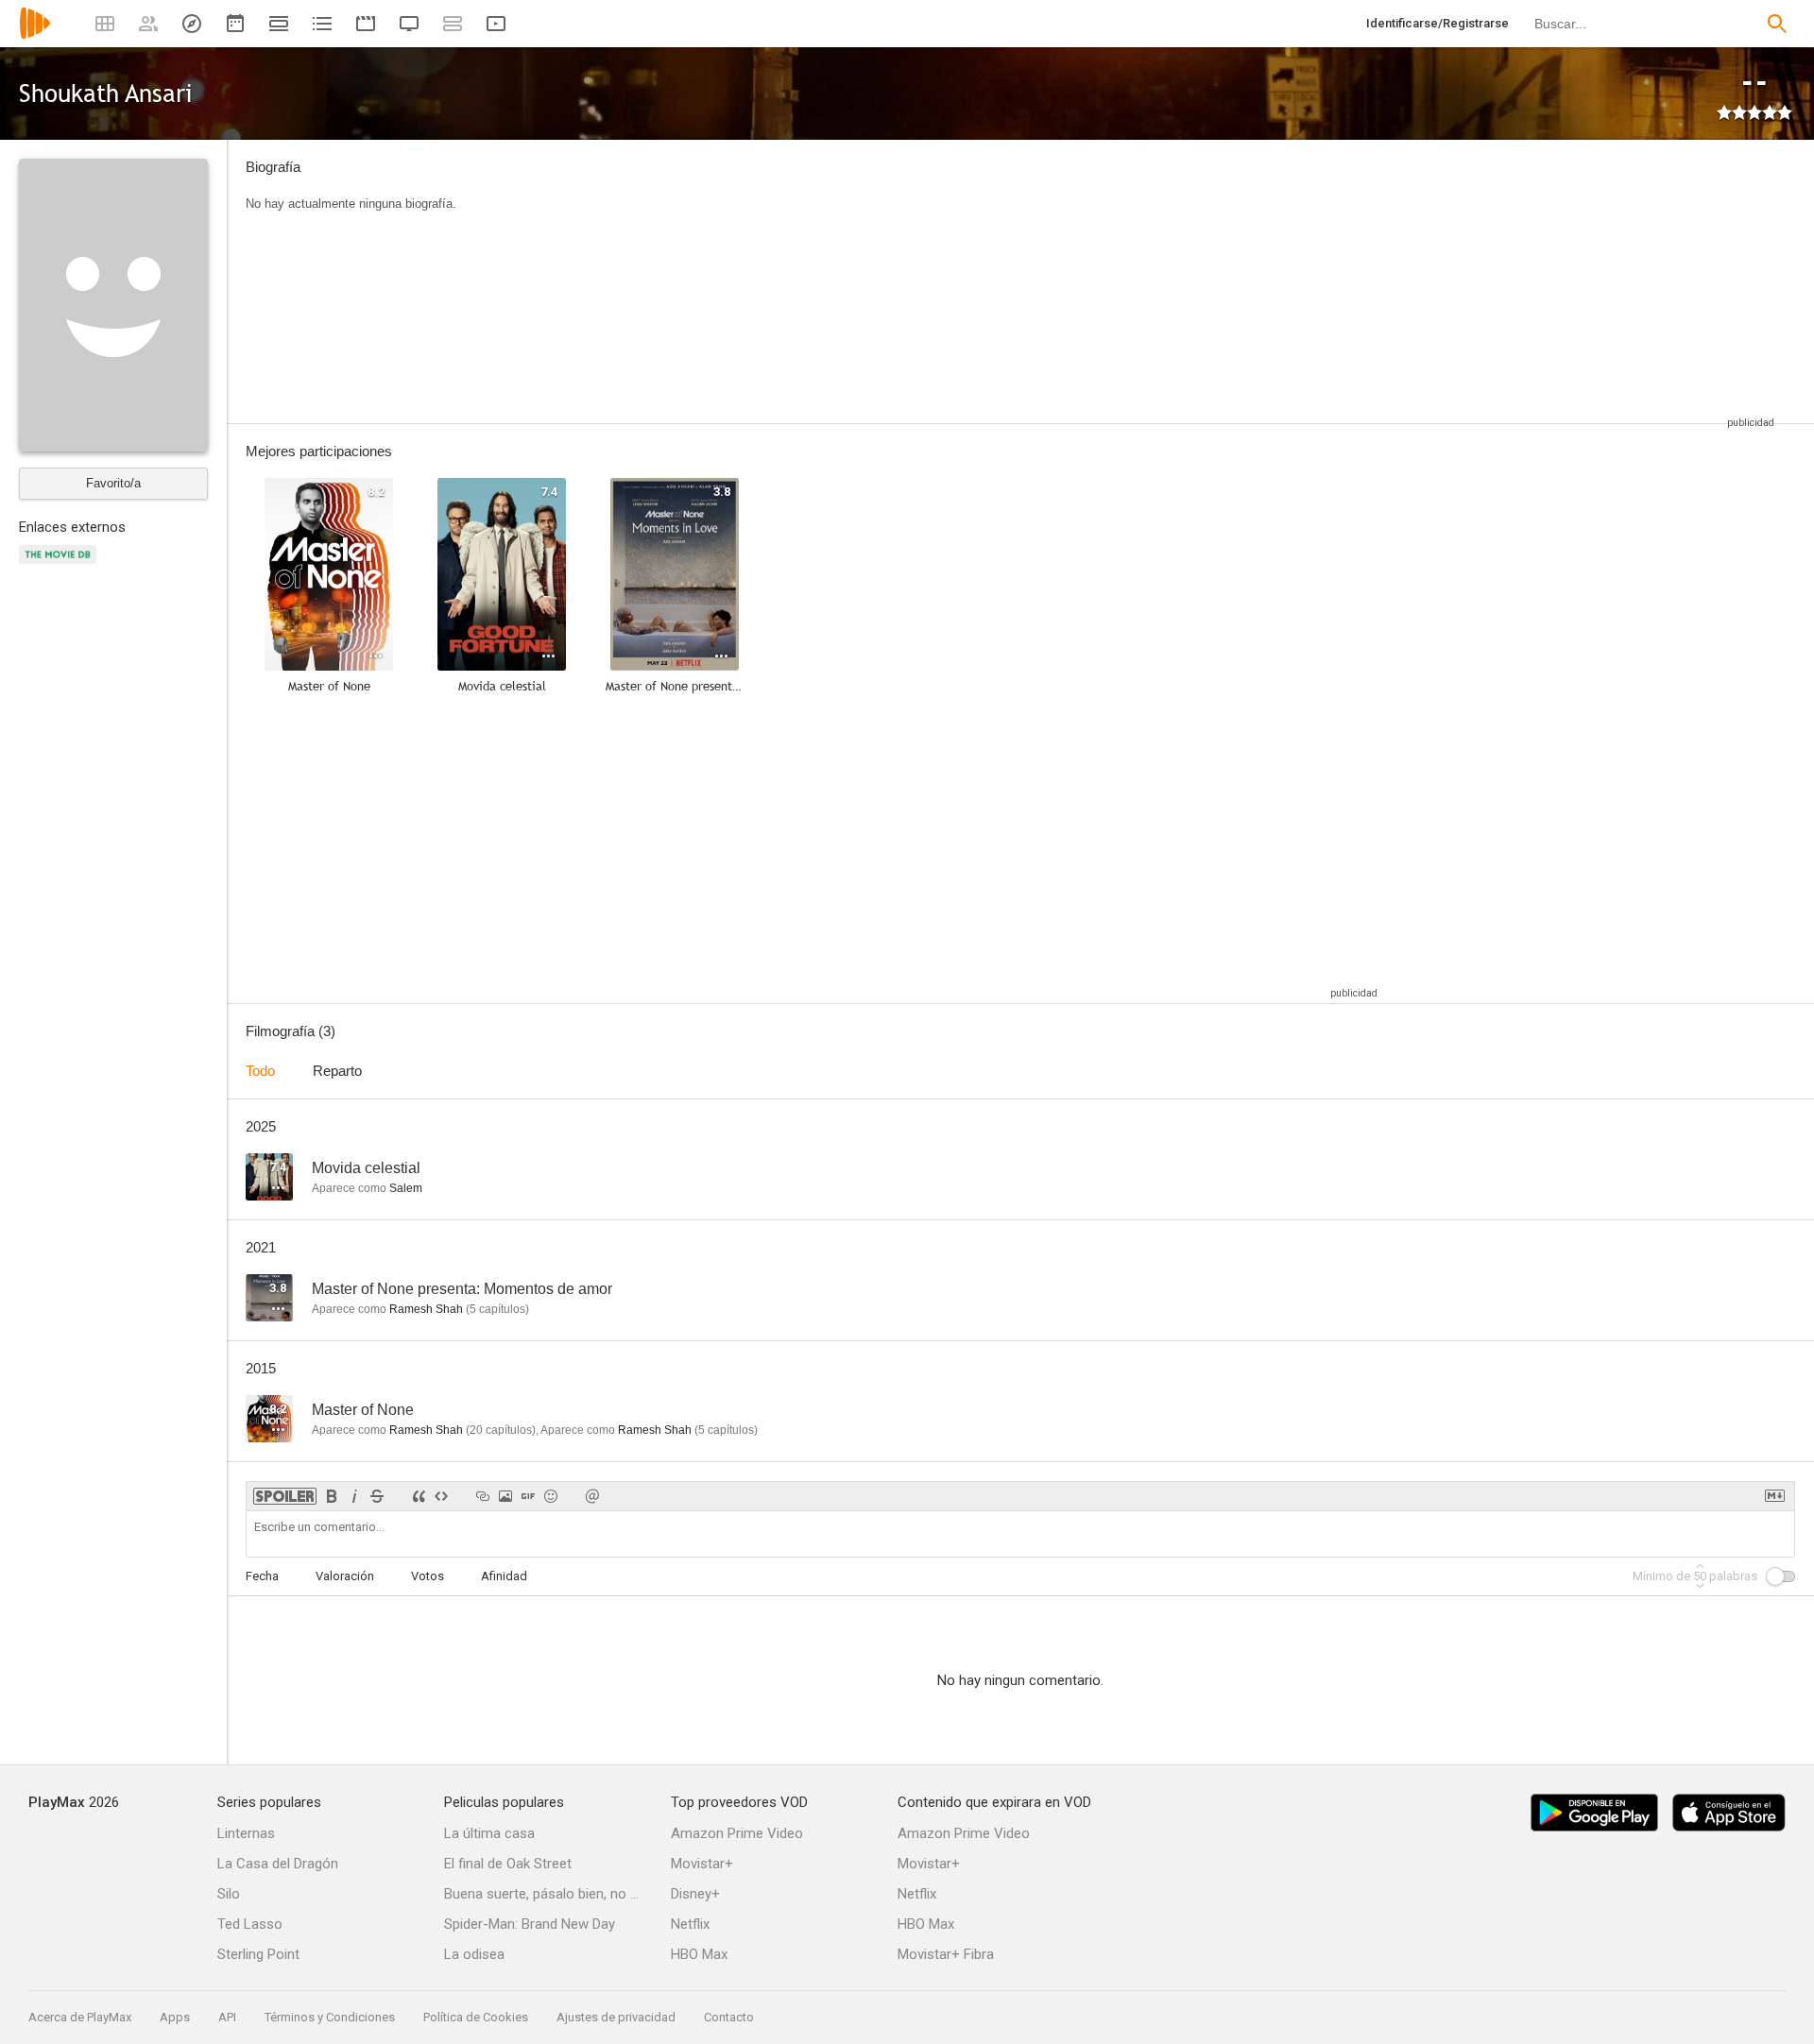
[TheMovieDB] (60, 565)
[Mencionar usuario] (592, 1496)
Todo (260, 1071)
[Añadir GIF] (528, 1496)
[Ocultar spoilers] (285, 1496)
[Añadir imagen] (505, 1496)
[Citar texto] (419, 1496)
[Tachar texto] (377, 1496)
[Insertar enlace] (483, 1496)
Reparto (337, 1071)
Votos (428, 1576)
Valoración (345, 1576)
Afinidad (504, 1576)
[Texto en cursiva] (354, 1496)
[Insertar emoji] (551, 1496)
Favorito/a (113, 483)
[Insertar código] (441, 1496)
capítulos (497, 1309)
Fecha (262, 1576)
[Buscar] (1777, 24)
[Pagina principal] (35, 35)
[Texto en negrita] (332, 1496)
